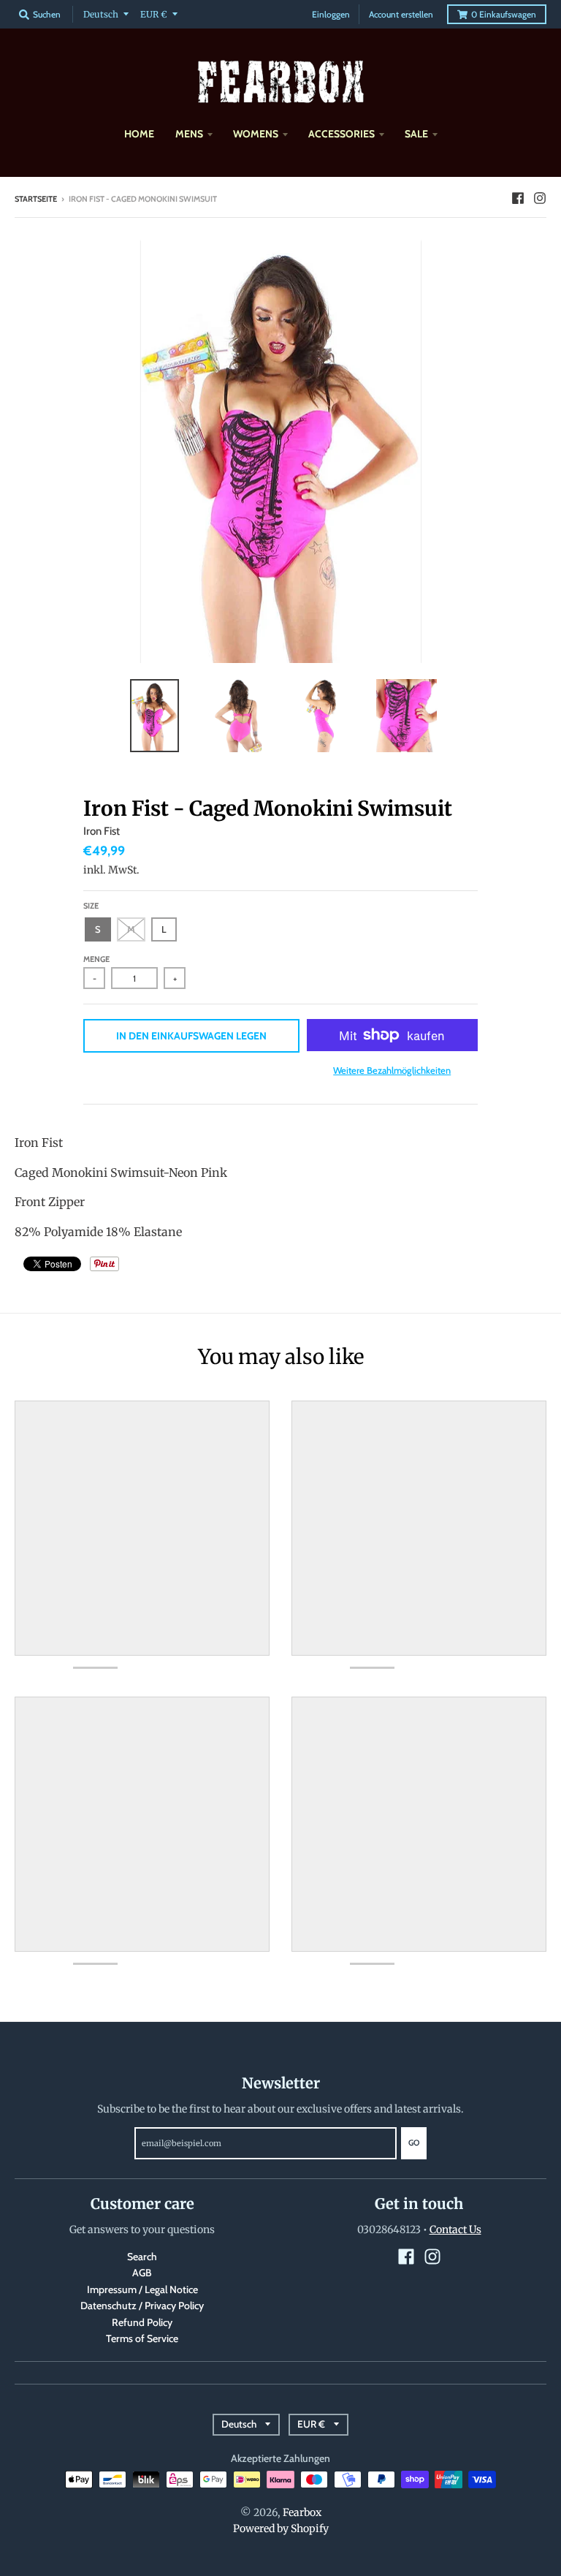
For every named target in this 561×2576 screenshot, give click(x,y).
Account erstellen (401, 14)
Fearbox (302, 2512)
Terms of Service (142, 2338)
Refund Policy (142, 2322)
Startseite (36, 199)
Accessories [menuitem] (341, 134)
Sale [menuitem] (416, 134)
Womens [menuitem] (256, 134)
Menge (96, 959)
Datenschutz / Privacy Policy (142, 2306)
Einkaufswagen (504, 14)
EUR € (154, 14)
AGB (142, 2273)
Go (414, 2143)
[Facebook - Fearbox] (518, 198)
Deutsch (101, 14)
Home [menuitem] (139, 134)
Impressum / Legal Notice (142, 2289)
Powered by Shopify (281, 2528)
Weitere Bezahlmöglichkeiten (392, 1070)
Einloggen (331, 14)
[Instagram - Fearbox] (540, 198)
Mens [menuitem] (189, 134)
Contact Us (455, 2230)
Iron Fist (102, 831)
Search (142, 2257)
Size (91, 906)
